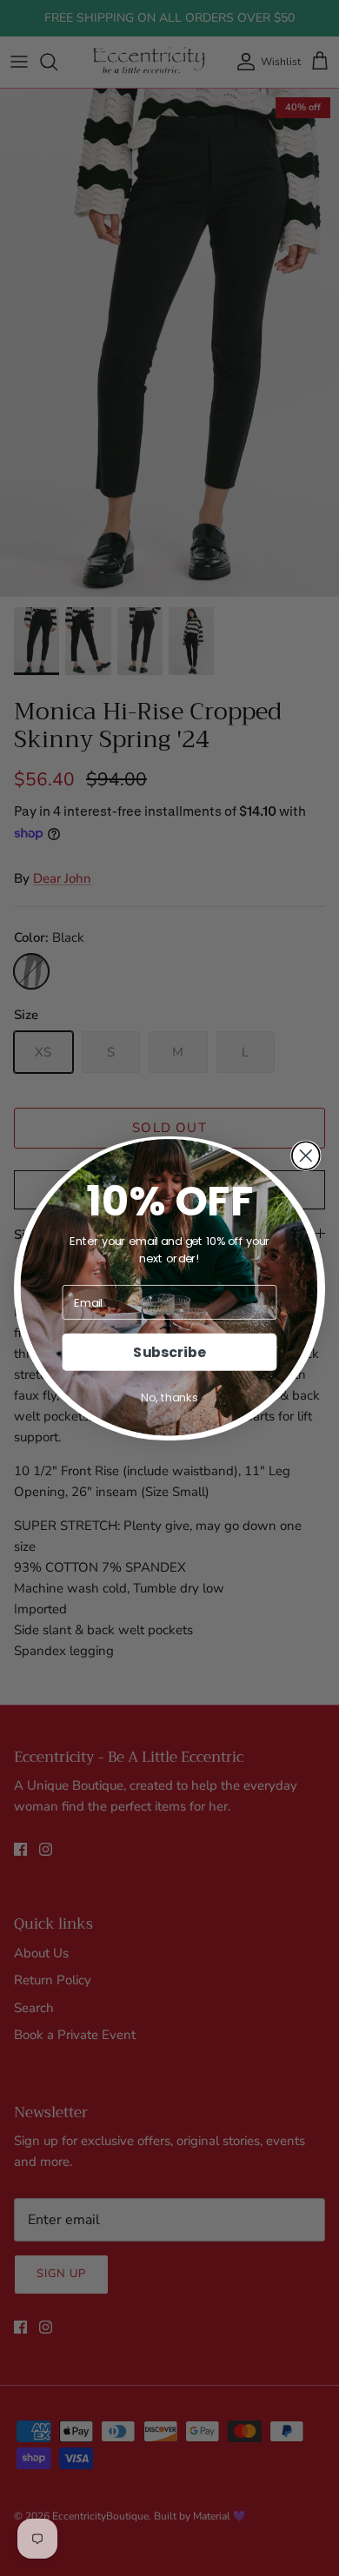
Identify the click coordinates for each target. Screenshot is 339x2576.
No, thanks (169, 1397)
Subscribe (169, 1352)
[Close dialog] (306, 1156)
